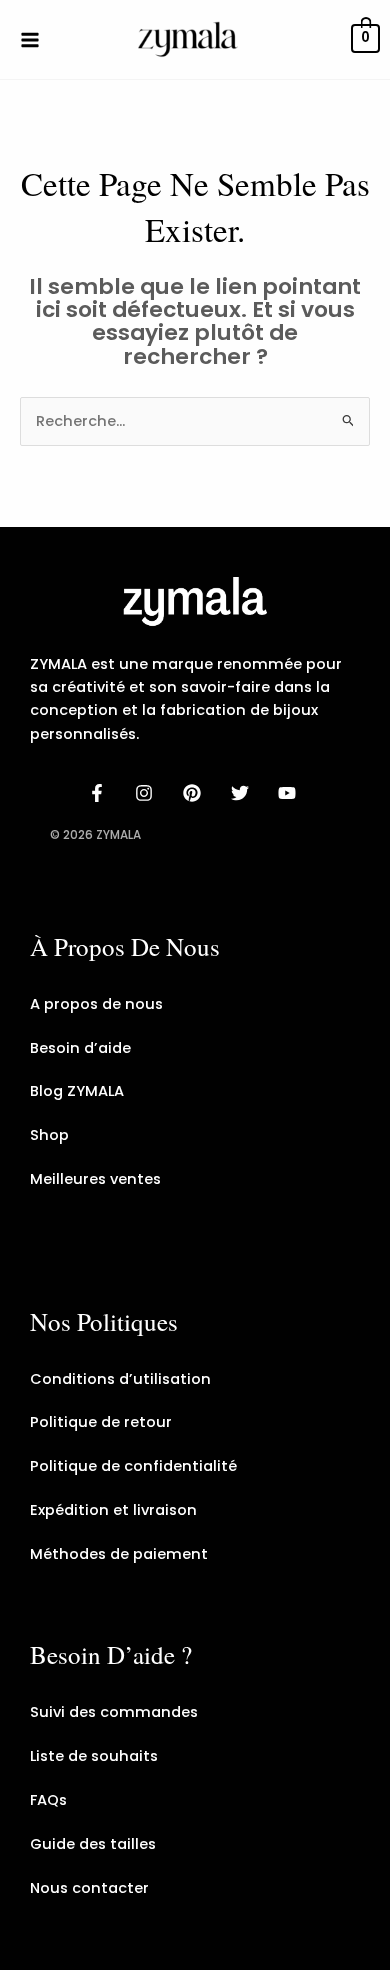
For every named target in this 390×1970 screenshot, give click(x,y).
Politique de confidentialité (133, 1466)
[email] (290, 793)
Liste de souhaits (94, 1756)
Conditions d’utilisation (120, 1379)
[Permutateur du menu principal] (30, 39)
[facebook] (100, 793)
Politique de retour (101, 1422)
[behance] (195, 793)
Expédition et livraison (113, 1510)
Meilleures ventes (95, 1179)
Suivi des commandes (114, 1712)
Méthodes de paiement (119, 1554)
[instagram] (148, 793)
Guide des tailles (93, 1844)
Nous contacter (89, 1888)
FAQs (48, 1800)
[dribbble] (243, 793)
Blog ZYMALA (77, 1091)
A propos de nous (96, 1004)
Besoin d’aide (80, 1048)
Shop (49, 1135)
